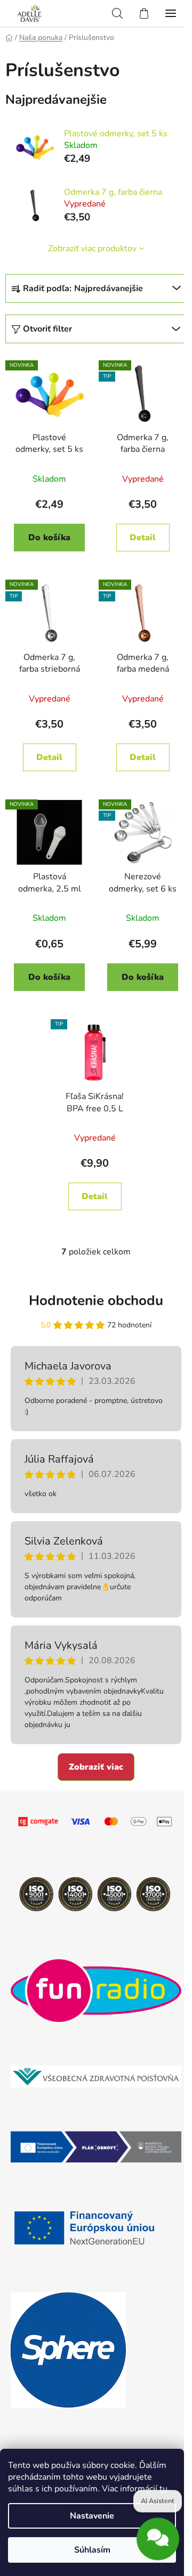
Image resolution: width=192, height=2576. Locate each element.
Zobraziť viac (96, 1767)
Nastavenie (92, 2516)
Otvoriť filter (47, 329)
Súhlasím (92, 2550)
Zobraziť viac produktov (92, 249)
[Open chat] (158, 2539)
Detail (143, 538)
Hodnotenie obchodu (96, 1301)
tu (163, 2489)
